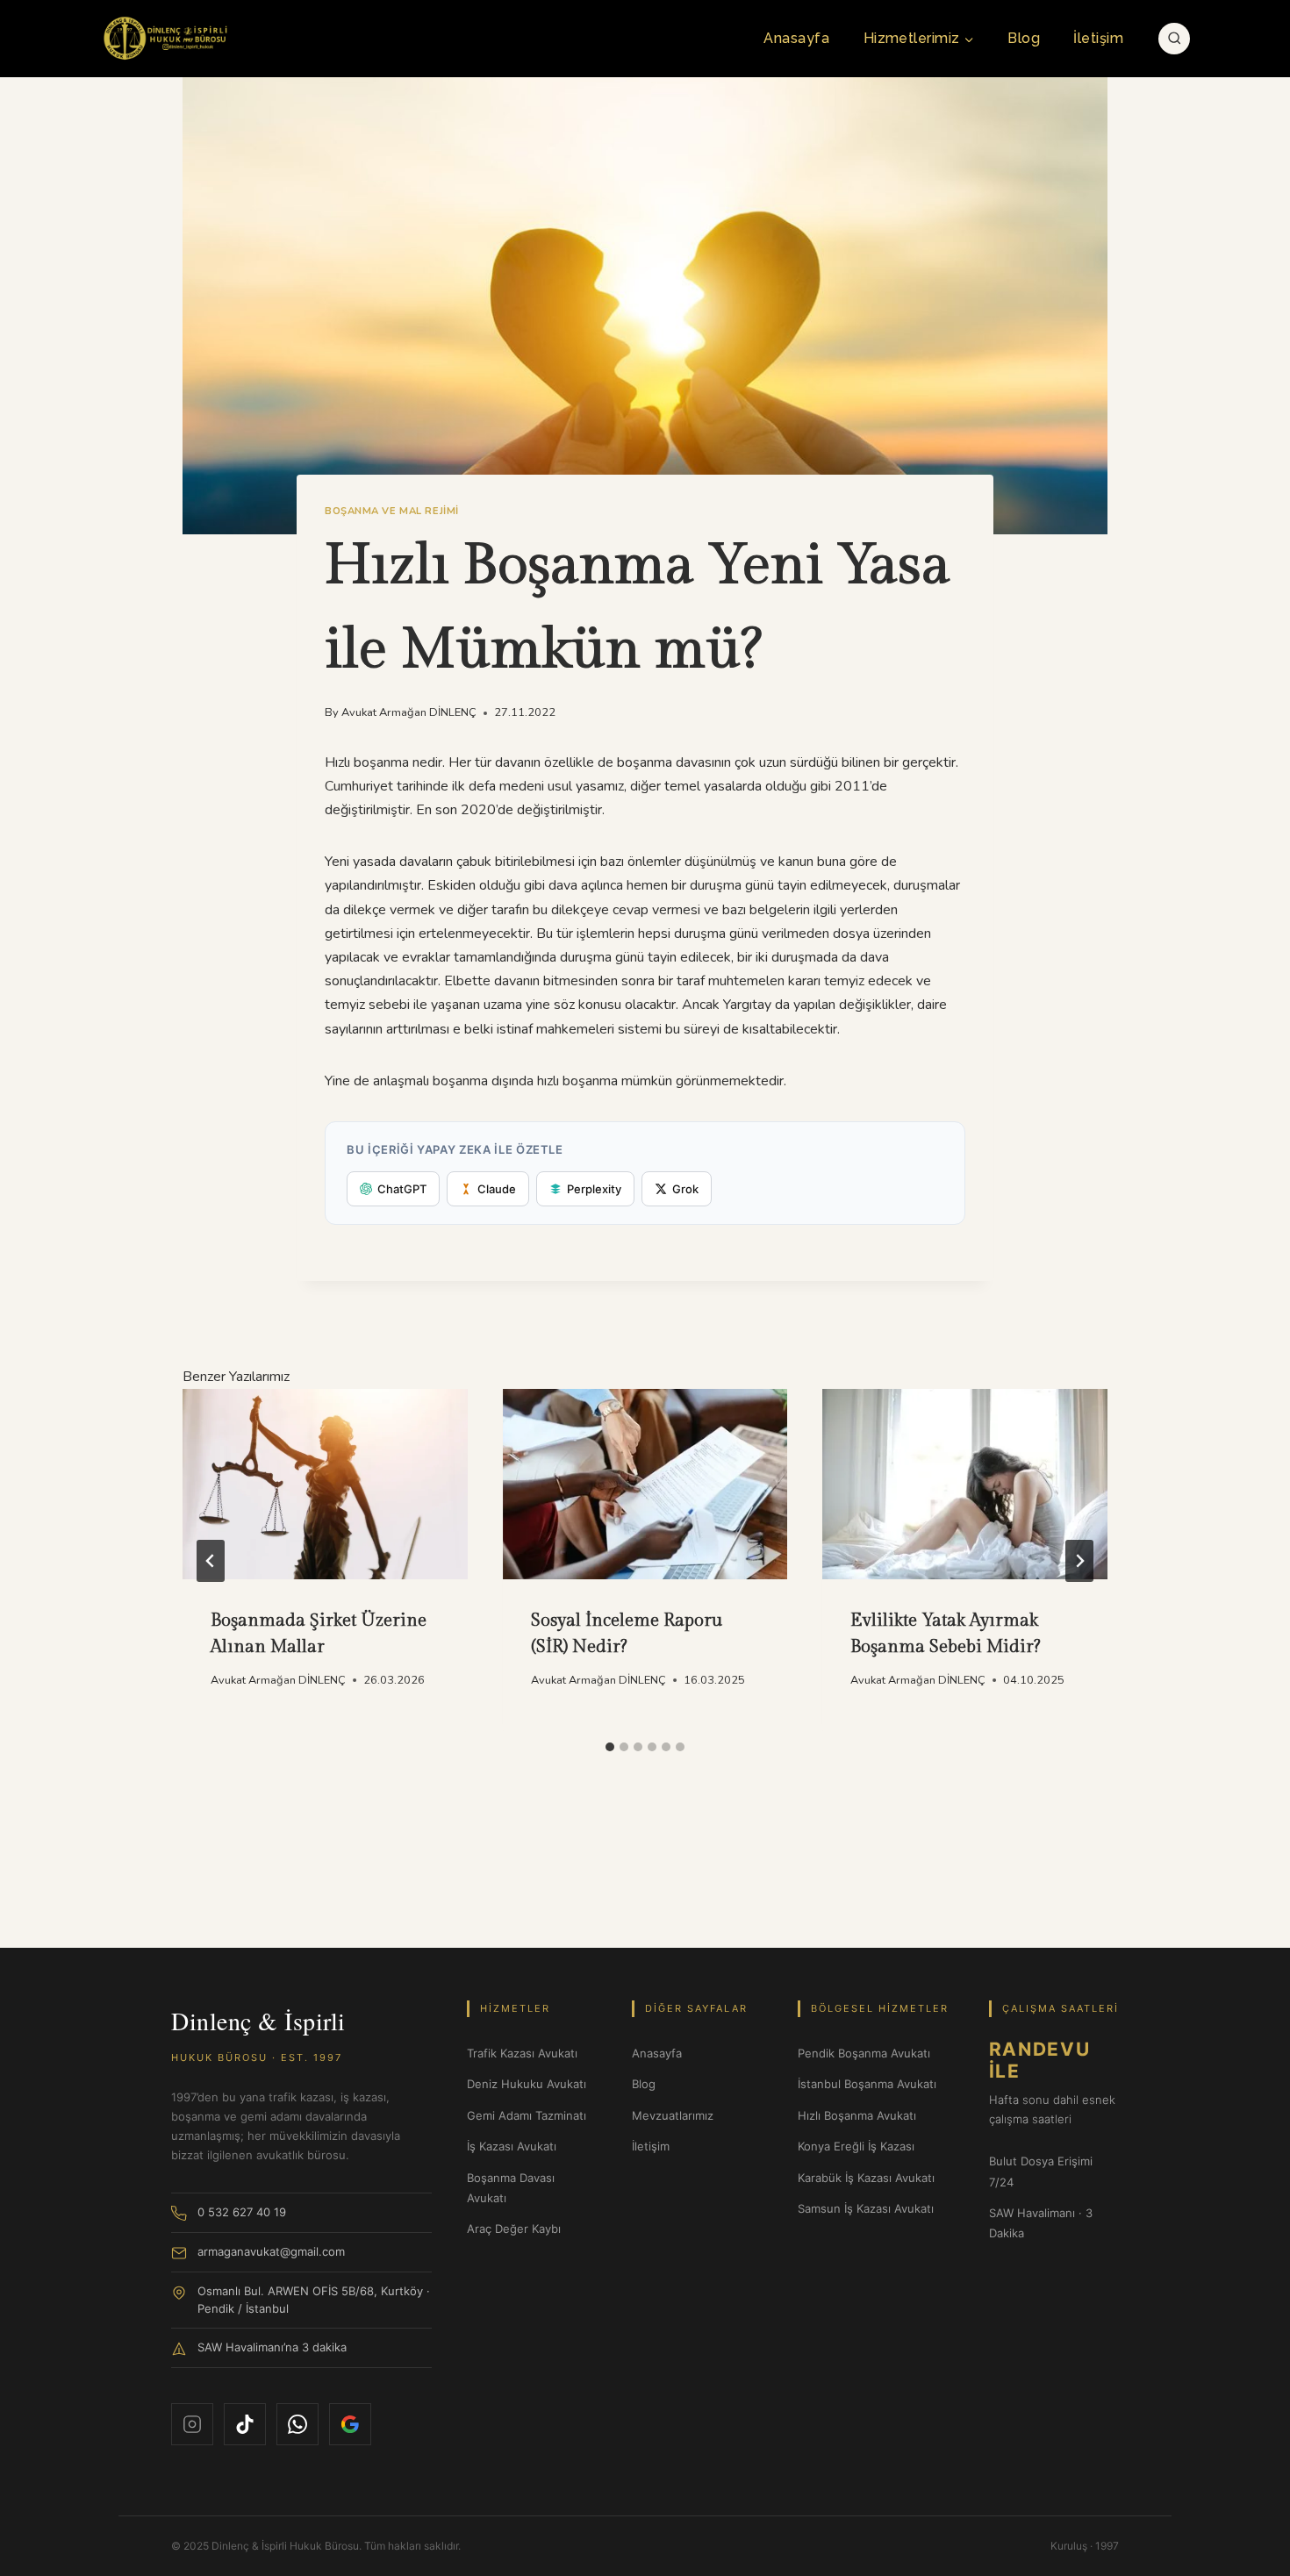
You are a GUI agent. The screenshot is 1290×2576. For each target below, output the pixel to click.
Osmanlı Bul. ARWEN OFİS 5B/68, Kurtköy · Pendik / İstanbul (314, 2300)
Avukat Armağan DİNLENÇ (409, 712)
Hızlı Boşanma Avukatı (857, 2115)
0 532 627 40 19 (242, 2212)
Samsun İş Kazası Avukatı (866, 2208)
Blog (1024, 38)
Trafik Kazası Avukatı (522, 2053)
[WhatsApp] (297, 2424)
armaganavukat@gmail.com (271, 2251)
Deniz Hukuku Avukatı (527, 2084)
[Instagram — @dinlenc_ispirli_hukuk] (192, 2424)
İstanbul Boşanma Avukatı (867, 2084)
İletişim (1098, 38)
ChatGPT (402, 1189)
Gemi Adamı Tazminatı (527, 2115)
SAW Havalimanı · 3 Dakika (1041, 2223)
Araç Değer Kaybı (514, 2229)
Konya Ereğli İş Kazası (856, 2146)
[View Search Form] (1175, 39)
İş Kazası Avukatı (512, 2146)
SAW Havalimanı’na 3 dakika (272, 2347)
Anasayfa (796, 38)
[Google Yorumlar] (350, 2424)
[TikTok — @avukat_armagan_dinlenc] (245, 2424)
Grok (685, 1189)
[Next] (1079, 1561)
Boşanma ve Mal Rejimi (392, 511)
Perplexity (594, 1189)
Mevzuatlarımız (673, 2115)
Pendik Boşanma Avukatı (864, 2053)
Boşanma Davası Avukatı (511, 2188)
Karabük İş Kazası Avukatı (866, 2178)
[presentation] (325, 1484)
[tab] (610, 1747)
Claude (497, 1189)
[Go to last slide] (211, 1561)
